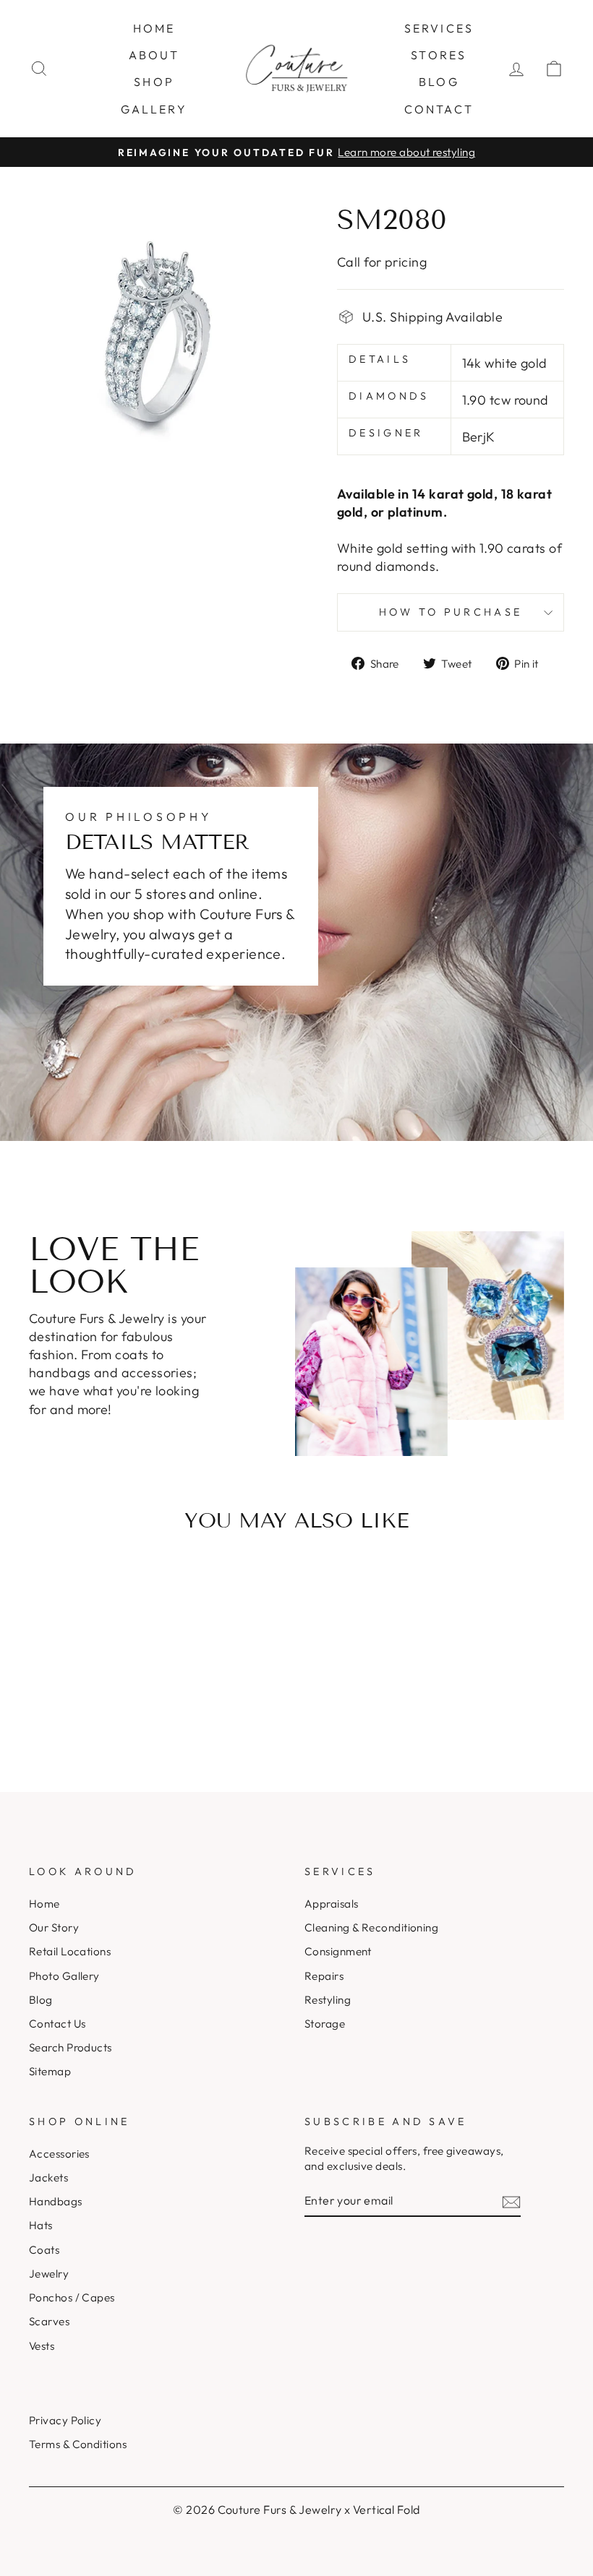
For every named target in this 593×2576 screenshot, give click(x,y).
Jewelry (49, 2274)
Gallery (154, 109)
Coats (44, 2250)
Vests (42, 2346)
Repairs (324, 1976)
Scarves (49, 2321)
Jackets (48, 2177)
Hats (41, 2225)
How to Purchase (451, 612)
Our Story (54, 1927)
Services (439, 28)
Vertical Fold (387, 2510)
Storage (325, 2024)
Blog (439, 82)
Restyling (328, 2000)
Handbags (56, 2201)
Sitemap (50, 2071)
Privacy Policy (65, 2420)
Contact (439, 109)
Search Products (71, 2047)
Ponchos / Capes (72, 2297)
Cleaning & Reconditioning (371, 1927)
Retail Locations (70, 1951)
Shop (154, 82)
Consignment (338, 1951)
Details (380, 359)
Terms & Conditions (78, 2444)
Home (154, 28)
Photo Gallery (64, 1976)
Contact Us (57, 2024)
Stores (439, 55)
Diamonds (389, 396)
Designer (386, 433)
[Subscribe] (511, 2201)
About (154, 55)
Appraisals (332, 1904)
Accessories (59, 2154)
